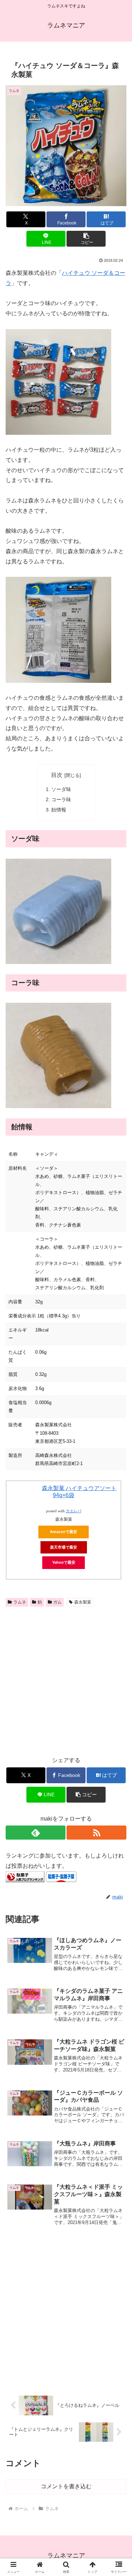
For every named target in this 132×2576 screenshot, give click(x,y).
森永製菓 (83, 1602)
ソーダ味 (61, 789)
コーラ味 (61, 799)
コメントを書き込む (66, 2486)
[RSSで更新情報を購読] (96, 1833)
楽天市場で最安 (64, 1547)
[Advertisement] (66, 1679)
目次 (57, 775)
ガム (57, 1602)
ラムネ (20, 1602)
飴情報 (59, 810)
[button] (86, 239)
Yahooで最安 (64, 1562)
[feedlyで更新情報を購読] (36, 1833)
